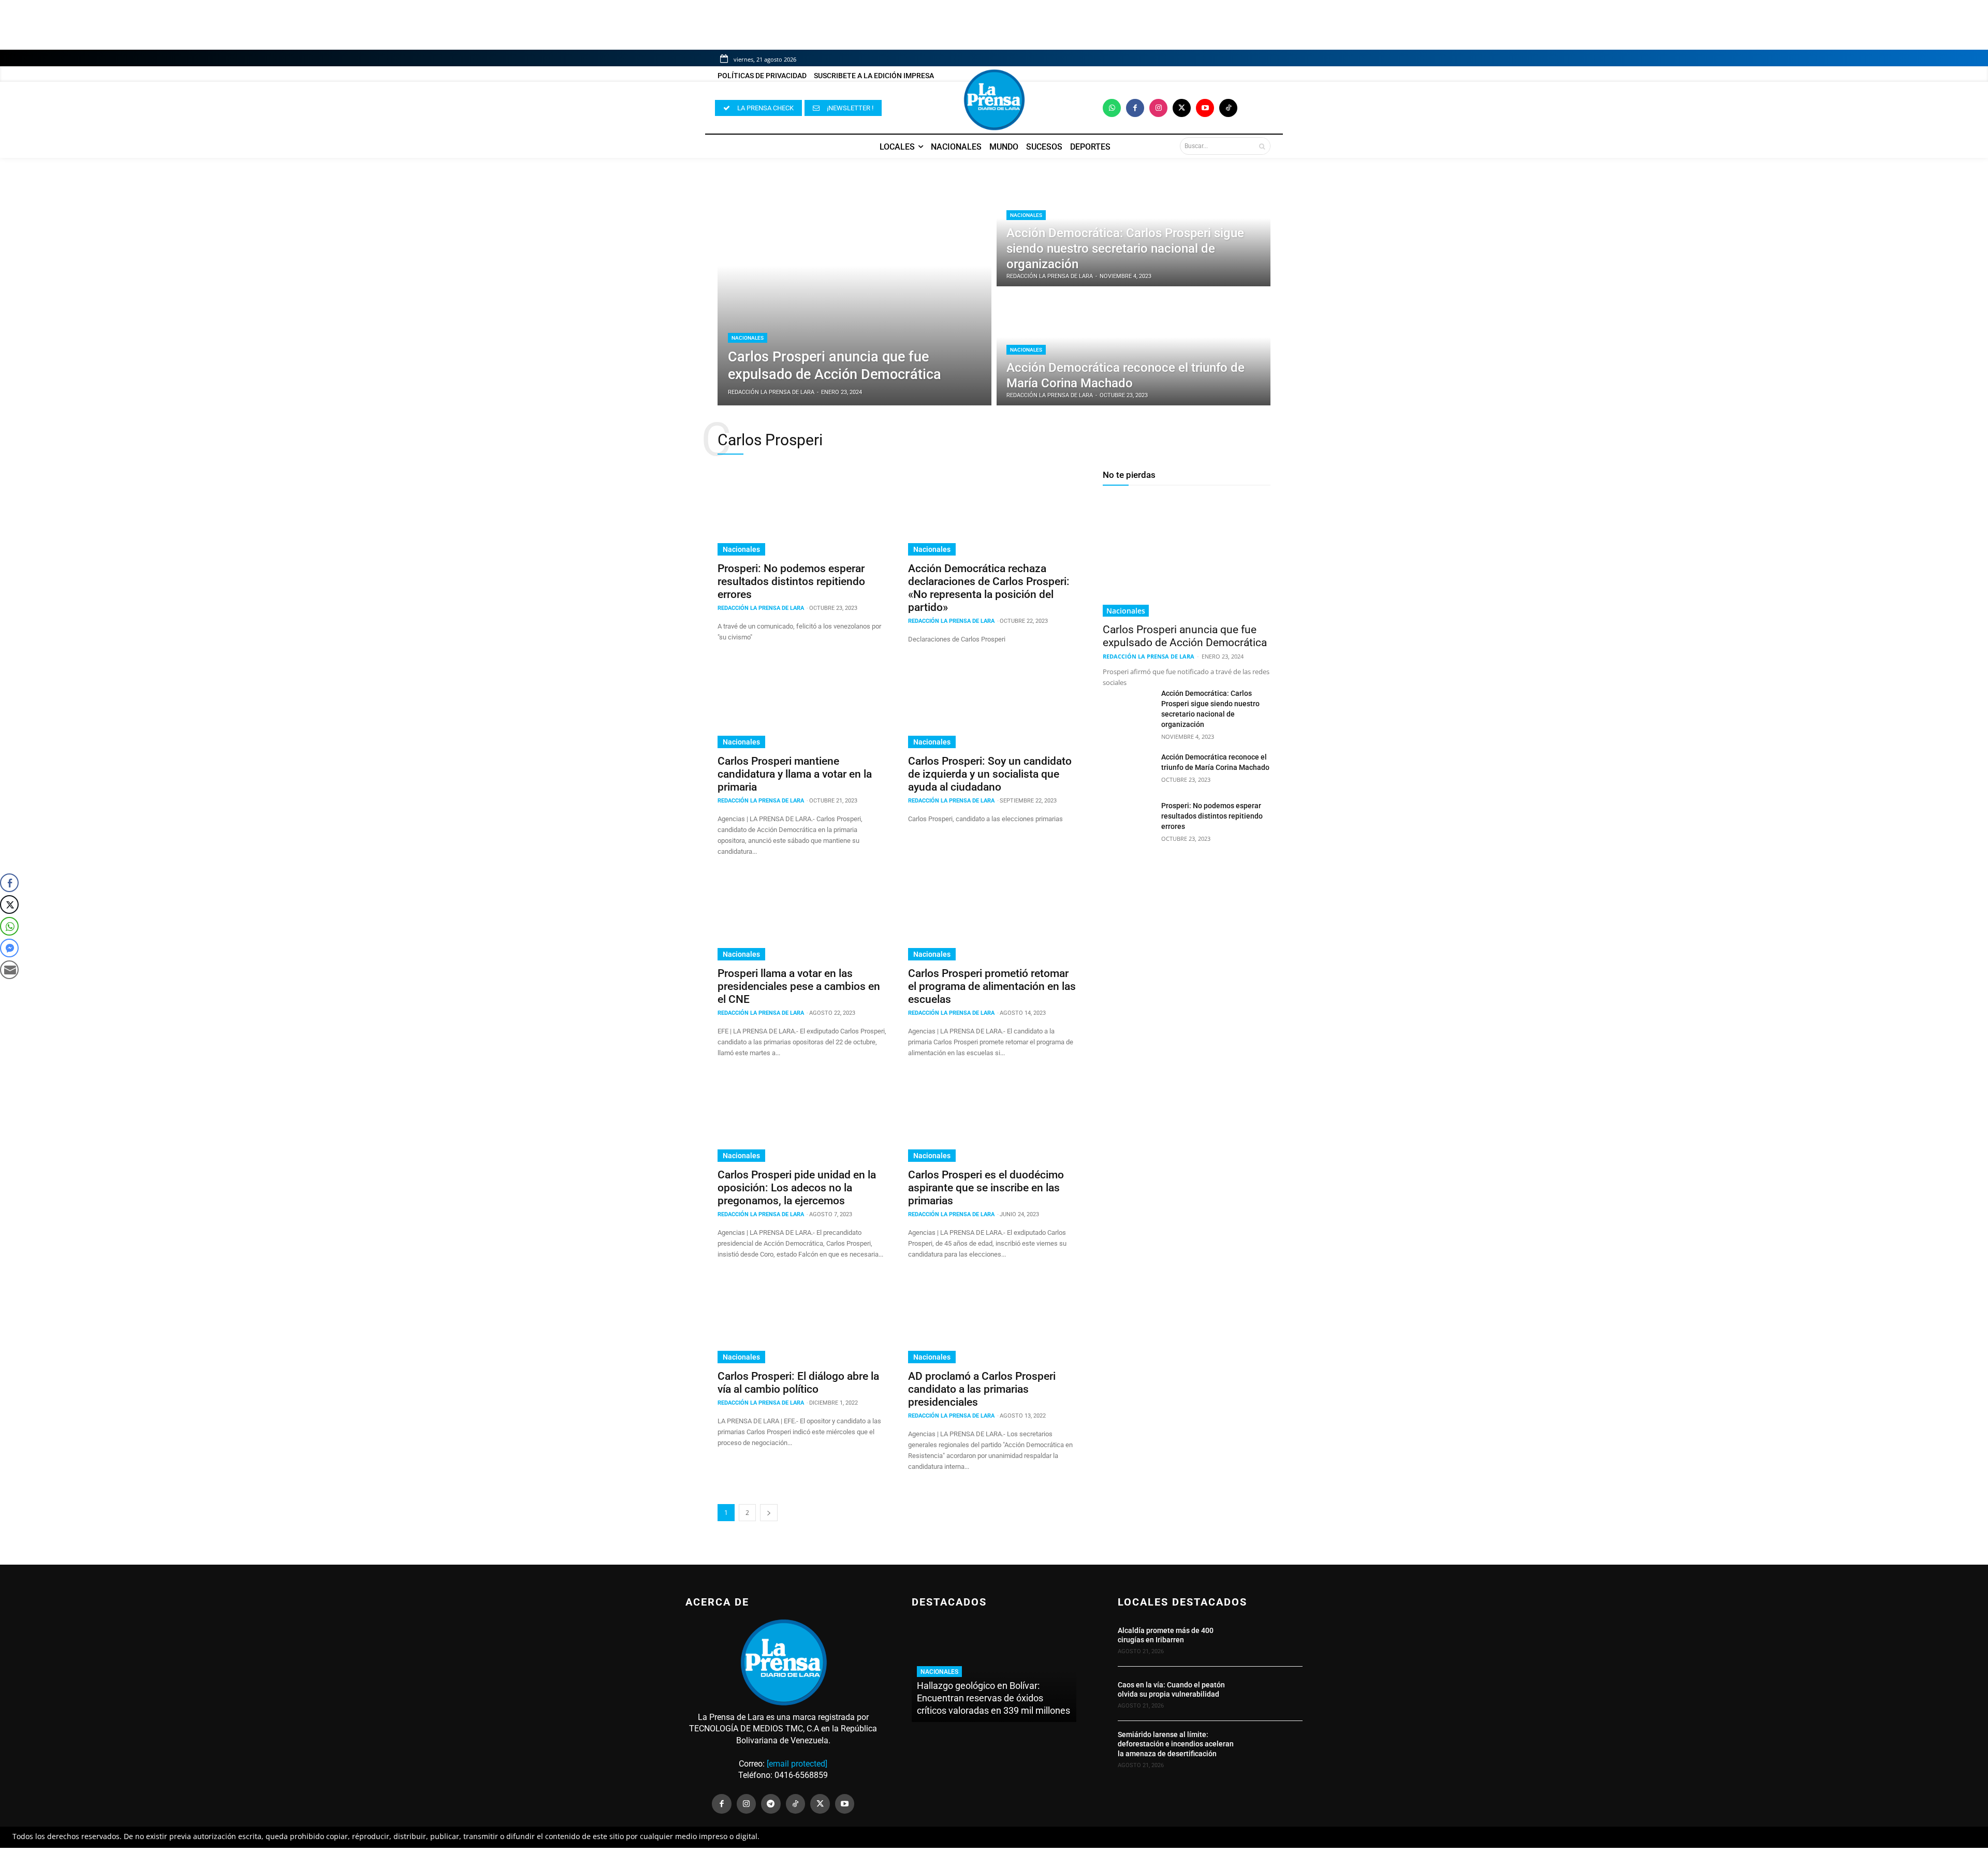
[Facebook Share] (9, 883)
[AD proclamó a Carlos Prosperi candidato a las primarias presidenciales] (993, 1321)
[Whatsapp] (1112, 108)
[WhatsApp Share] (9, 926)
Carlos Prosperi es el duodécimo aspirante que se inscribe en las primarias (986, 1188)
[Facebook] (1135, 108)
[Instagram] (1158, 108)
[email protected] (797, 1764)
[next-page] (769, 1513)
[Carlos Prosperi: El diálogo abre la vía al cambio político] (802, 1321)
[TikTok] (796, 1804)
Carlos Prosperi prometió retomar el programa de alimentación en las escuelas (992, 986)
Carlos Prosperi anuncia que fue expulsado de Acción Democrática (1185, 636)
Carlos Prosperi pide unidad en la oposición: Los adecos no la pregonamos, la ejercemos (797, 1188)
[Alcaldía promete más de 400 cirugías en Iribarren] (1275, 1639)
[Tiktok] (1228, 108)
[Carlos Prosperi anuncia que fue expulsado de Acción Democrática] (854, 289)
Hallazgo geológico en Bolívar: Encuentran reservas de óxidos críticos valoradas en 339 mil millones (993, 1698)
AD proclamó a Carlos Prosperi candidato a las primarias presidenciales (982, 1389)
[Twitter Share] (9, 905)
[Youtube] (1205, 108)
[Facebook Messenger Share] (9, 948)
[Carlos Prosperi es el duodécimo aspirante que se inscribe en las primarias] (993, 1119)
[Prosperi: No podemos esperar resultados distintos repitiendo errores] (802, 513)
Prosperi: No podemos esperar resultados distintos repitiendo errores (791, 581)
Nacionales (748, 338)
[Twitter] (1182, 108)
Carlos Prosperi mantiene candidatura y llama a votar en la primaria (795, 774)
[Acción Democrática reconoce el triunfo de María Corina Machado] (1134, 348)
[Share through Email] (9, 970)
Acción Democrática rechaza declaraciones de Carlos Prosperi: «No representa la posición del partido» (989, 588)
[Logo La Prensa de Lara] (994, 100)
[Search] (1262, 146)
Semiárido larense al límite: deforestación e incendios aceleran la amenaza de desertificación (1176, 1744)
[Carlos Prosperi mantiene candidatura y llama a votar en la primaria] (802, 706)
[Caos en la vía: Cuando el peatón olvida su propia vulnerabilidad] (1275, 1694)
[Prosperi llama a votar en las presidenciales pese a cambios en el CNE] (802, 918)
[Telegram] (771, 1804)
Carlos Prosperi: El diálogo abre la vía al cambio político (798, 1383)
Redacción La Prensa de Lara (761, 608)
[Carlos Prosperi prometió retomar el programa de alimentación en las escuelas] (993, 918)
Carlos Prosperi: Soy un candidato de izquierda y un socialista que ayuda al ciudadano (990, 774)
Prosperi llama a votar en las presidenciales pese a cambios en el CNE (799, 986)
